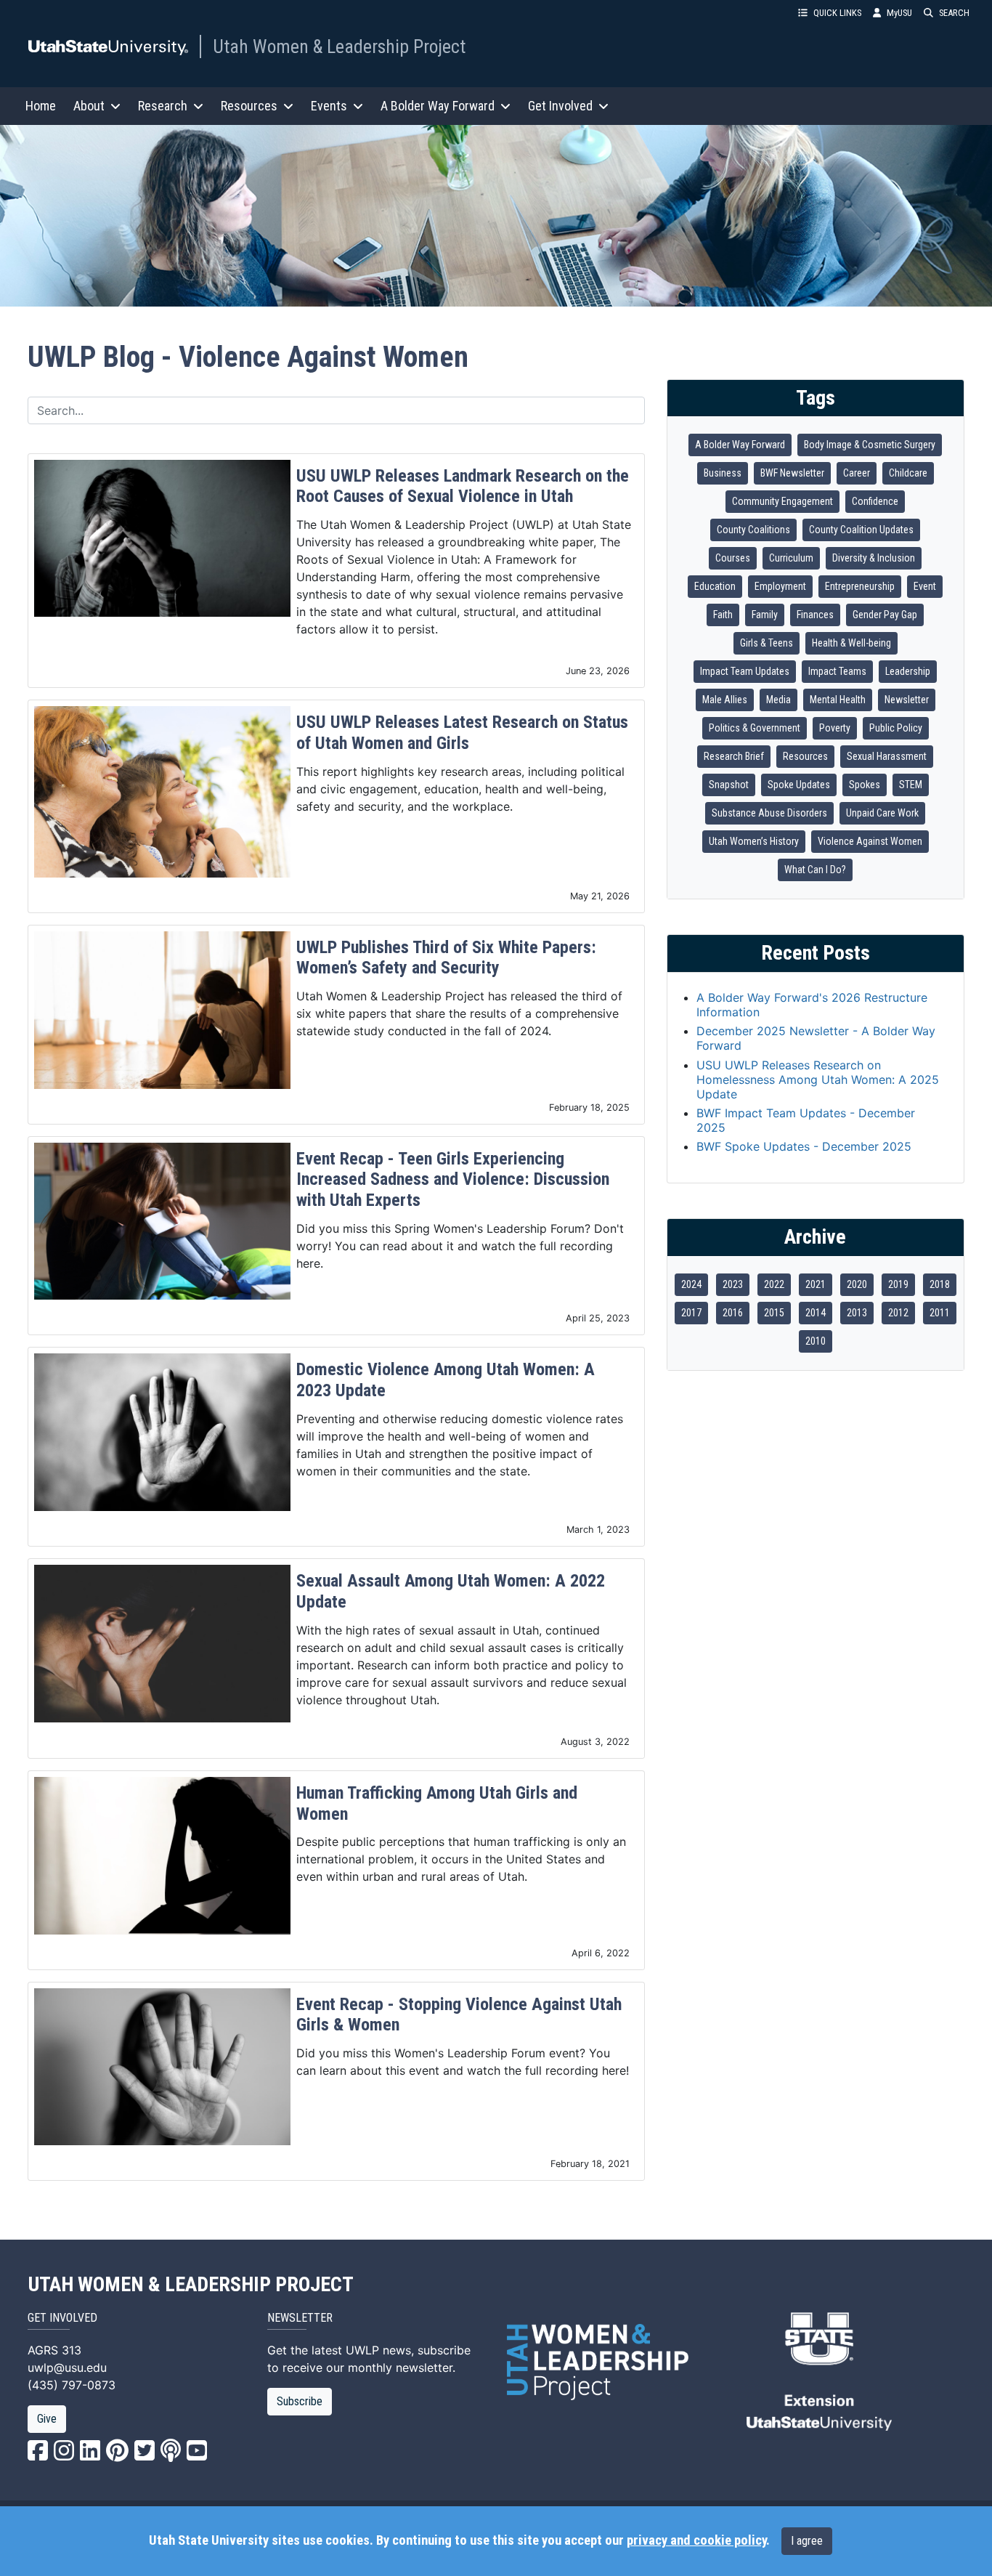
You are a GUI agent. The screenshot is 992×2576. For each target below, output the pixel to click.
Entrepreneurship (860, 586)
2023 (733, 1284)
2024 (691, 1284)
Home (41, 106)
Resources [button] (249, 106)
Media (778, 700)
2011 (940, 1313)
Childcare (908, 473)
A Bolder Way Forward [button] (438, 106)
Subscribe (300, 2401)
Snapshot (729, 785)
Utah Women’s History (754, 841)
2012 (898, 1313)
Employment (780, 586)
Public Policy (896, 728)
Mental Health (838, 700)
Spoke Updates (799, 785)
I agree (807, 2541)
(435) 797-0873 (72, 2385)
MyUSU (899, 13)
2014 (816, 1313)
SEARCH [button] (954, 13)
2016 (733, 1313)
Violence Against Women (870, 841)
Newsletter (907, 700)
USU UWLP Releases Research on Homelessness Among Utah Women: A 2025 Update (818, 1080)
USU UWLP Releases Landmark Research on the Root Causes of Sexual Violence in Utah (463, 486)
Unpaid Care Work (882, 813)
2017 (691, 1313)
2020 (857, 1284)
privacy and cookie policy (696, 2540)
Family (765, 615)
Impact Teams (837, 671)
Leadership (908, 671)
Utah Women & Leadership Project (339, 46)
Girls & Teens (767, 643)
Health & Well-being (851, 643)
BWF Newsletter (792, 473)
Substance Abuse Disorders (769, 813)
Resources (805, 756)
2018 (940, 1284)
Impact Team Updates (745, 671)
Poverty (835, 728)
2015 (774, 1313)
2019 (898, 1284)
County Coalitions (753, 530)
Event (925, 586)
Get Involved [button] (560, 106)
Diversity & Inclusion (874, 558)
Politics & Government (755, 728)
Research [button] (163, 106)
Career (857, 473)
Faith (723, 615)
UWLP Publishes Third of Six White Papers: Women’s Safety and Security (446, 958)
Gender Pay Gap (885, 615)
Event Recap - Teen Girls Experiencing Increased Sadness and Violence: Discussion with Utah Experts (453, 1180)
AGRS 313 (54, 2350)
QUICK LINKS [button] (837, 13)
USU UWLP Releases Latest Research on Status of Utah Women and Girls (462, 733)
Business (723, 473)
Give (47, 2419)
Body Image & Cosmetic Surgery (870, 445)
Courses (733, 558)
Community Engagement (782, 501)
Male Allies (725, 700)
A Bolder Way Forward (740, 445)
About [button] (89, 106)
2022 (774, 1284)
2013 (857, 1313)
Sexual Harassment (887, 756)
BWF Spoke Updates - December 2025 (804, 1146)
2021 (816, 1284)
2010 (816, 1341)
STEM (911, 785)
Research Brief (734, 756)
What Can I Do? (815, 870)
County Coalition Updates (861, 530)
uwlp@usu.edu (67, 2368)
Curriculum (791, 558)
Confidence (875, 501)
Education (715, 586)
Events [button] (329, 106)
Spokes (865, 785)
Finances (815, 615)
